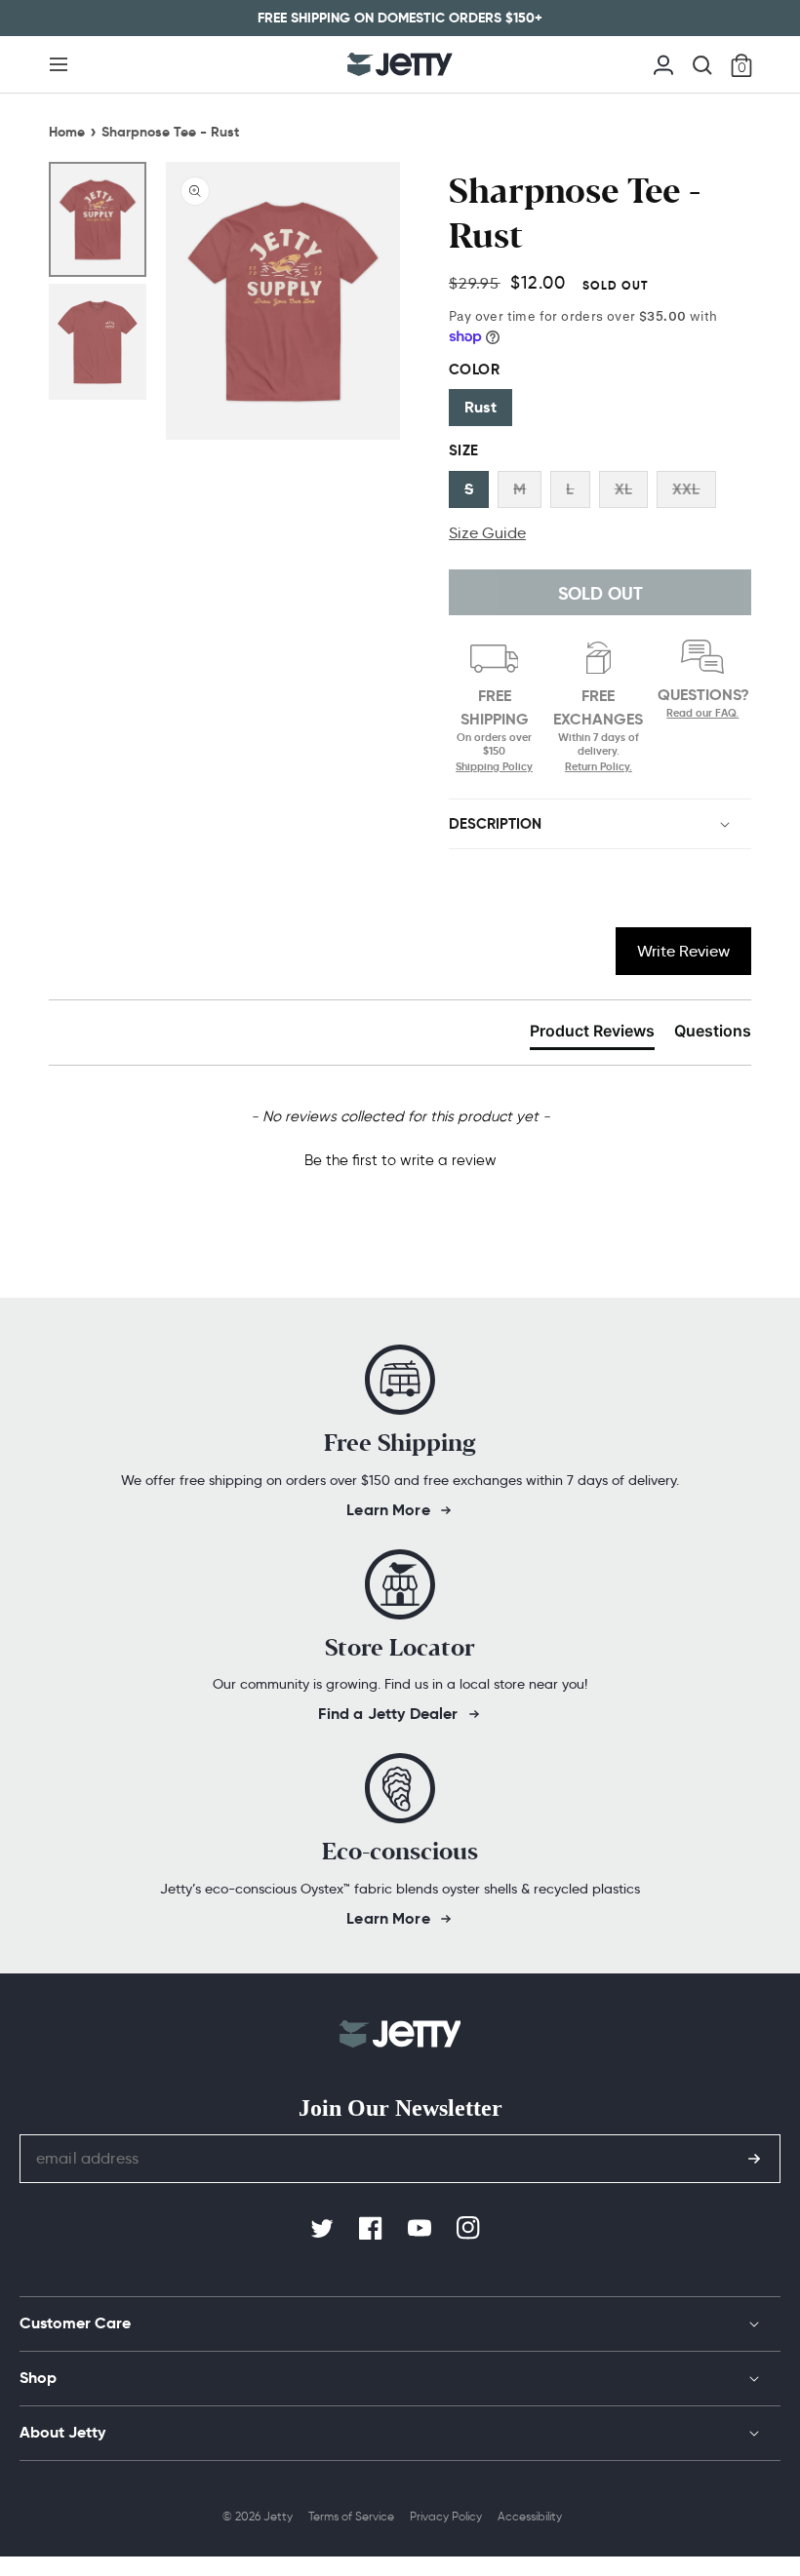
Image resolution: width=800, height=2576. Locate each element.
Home (67, 132)
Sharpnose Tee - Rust (170, 132)
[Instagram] (470, 2229)
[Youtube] (421, 2229)
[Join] (754, 2159)
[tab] (592, 1034)
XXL (686, 489)
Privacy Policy (446, 2516)
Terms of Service (351, 2516)
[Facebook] (373, 2229)
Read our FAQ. (702, 713)
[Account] (663, 63)
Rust (480, 407)
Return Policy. (599, 766)
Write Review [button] (683, 951)
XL (623, 489)
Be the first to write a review (400, 1160)
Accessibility (530, 2516)
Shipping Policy (494, 766)
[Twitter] (324, 2229)
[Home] (400, 64)
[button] (59, 64)
